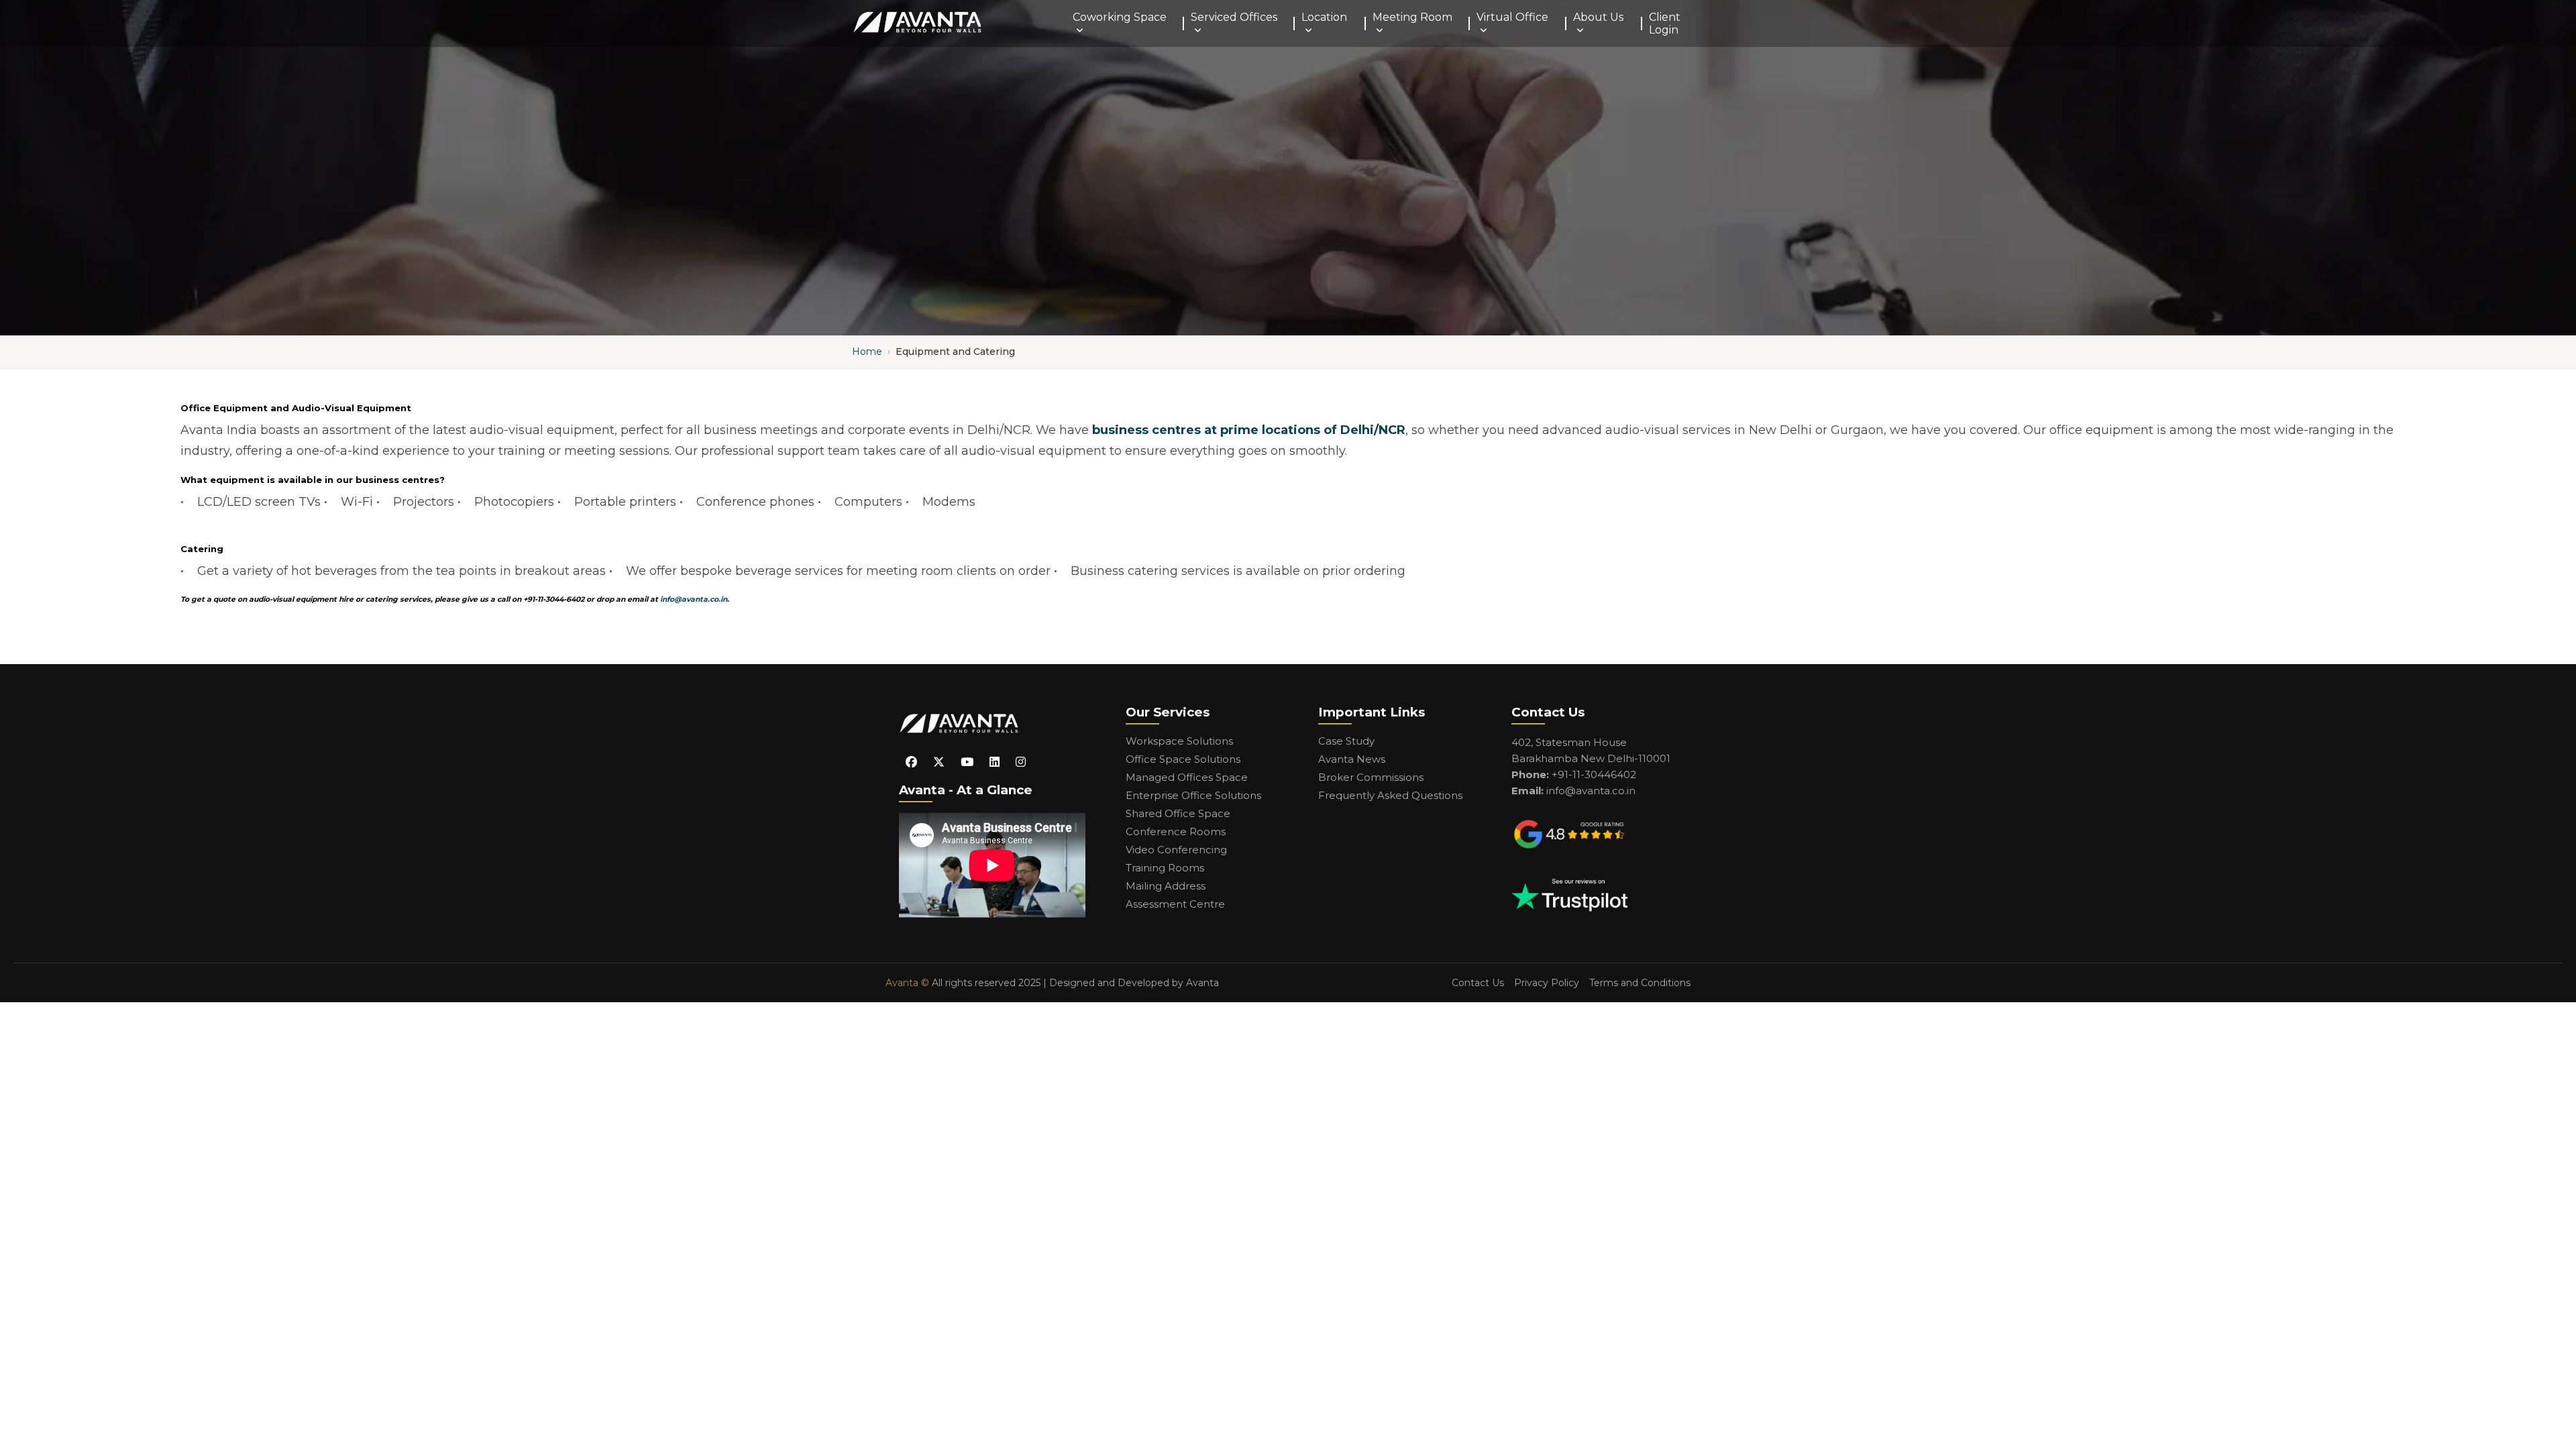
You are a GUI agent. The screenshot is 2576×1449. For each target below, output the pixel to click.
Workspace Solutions (1179, 741)
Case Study (1346, 741)
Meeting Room (1412, 17)
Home (867, 352)
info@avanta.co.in (694, 599)
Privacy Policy (1547, 983)
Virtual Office (1512, 17)
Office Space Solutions (1183, 759)
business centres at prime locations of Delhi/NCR (1249, 430)
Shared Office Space (1178, 813)
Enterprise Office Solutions (1193, 795)
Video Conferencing (1176, 850)
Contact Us (1478, 983)
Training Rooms (1165, 868)
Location (1324, 17)
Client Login (1665, 23)
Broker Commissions (1371, 777)
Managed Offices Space (1187, 777)
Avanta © (907, 983)
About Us (1598, 17)
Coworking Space (1120, 17)
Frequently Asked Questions (1390, 795)
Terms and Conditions (1640, 983)
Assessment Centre (1175, 904)
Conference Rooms (1176, 831)
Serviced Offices (1234, 17)
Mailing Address (1166, 886)
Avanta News (1352, 759)
